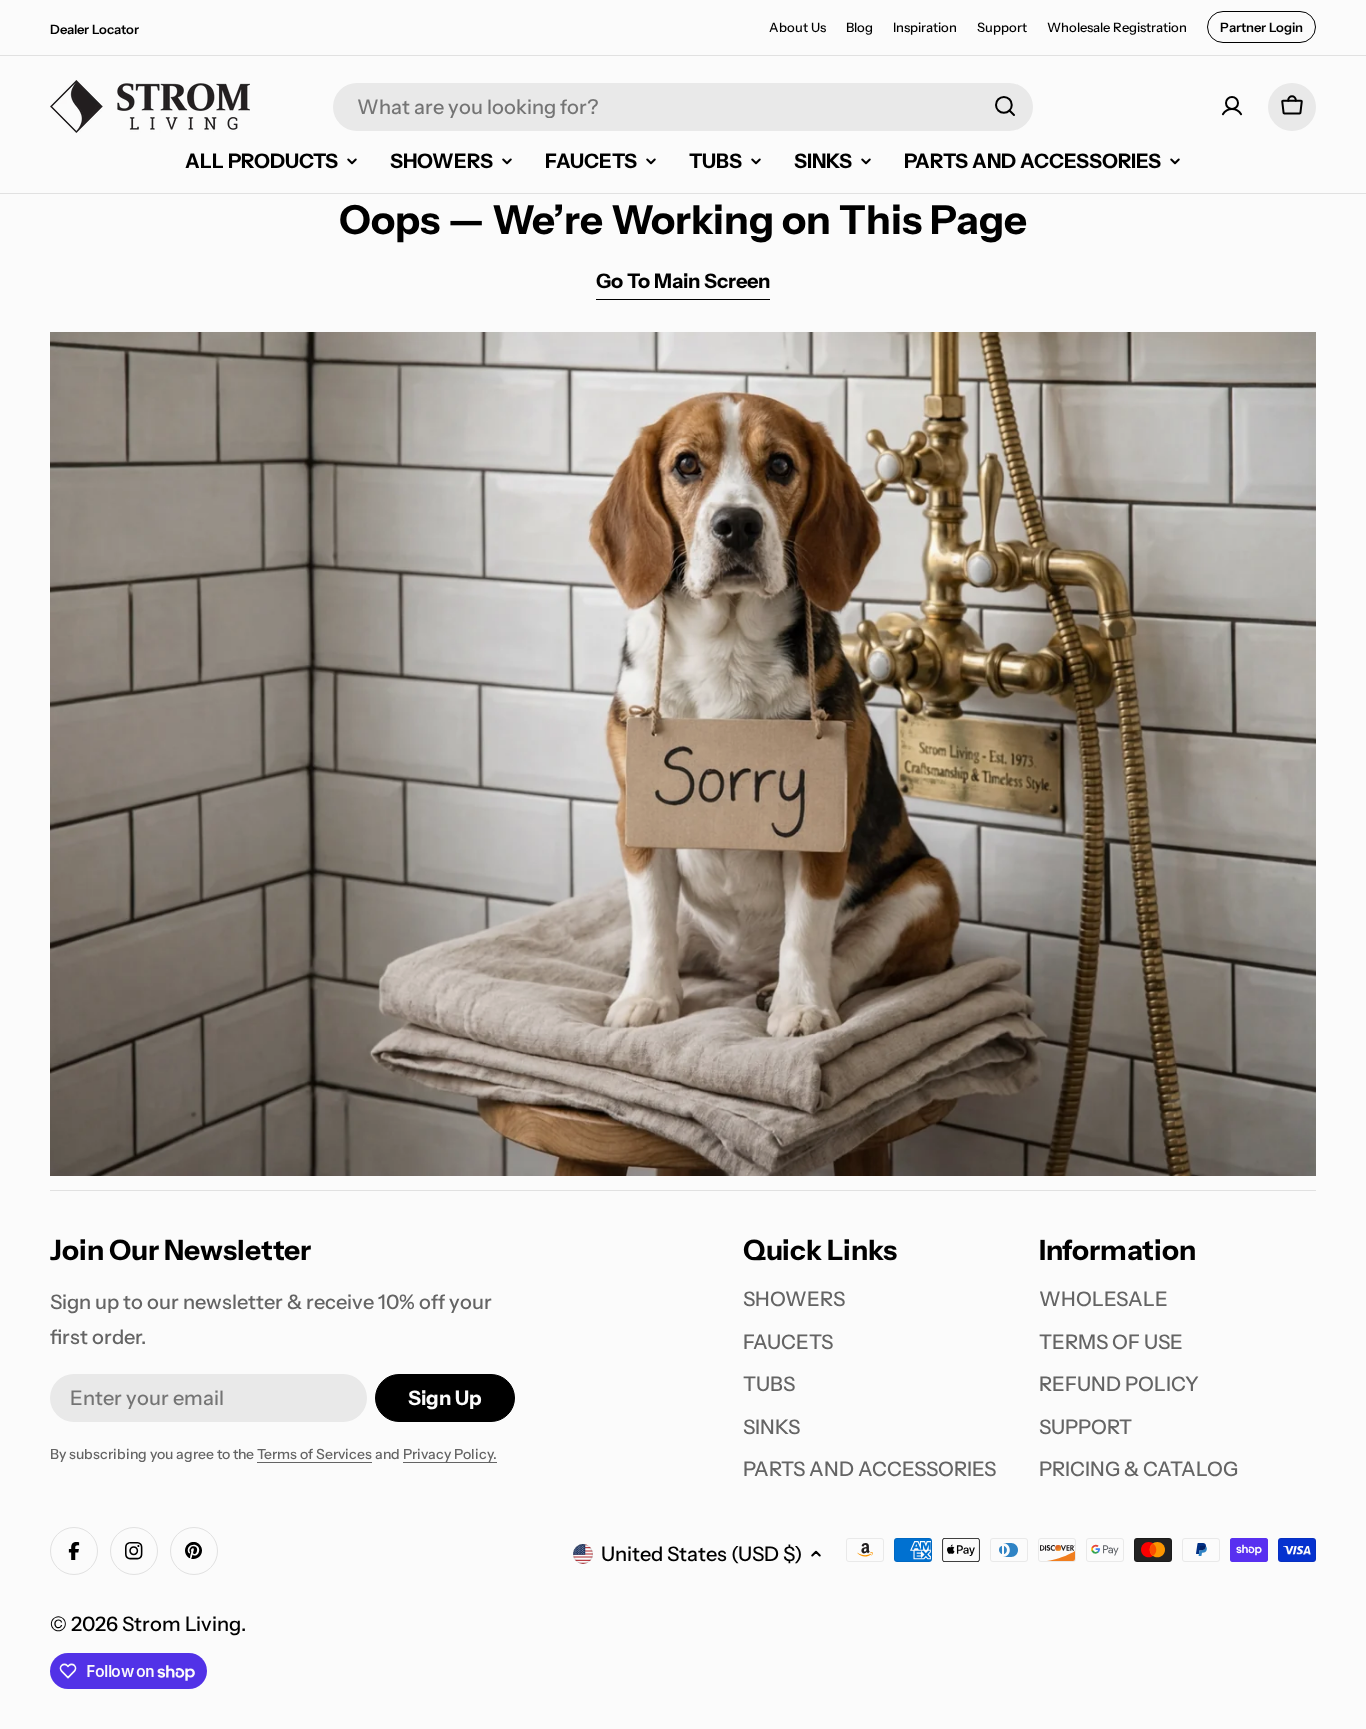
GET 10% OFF (883, 1050)
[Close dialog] (1075, 597)
